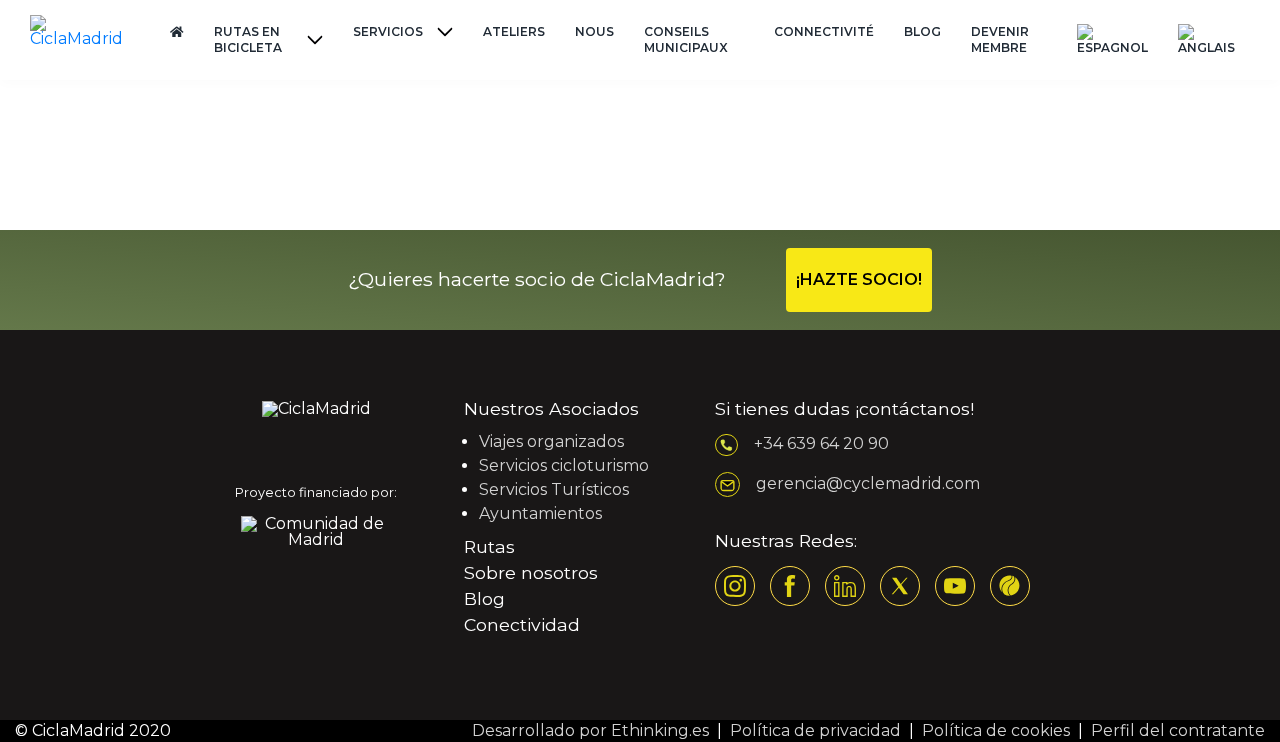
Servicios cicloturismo (564, 465)
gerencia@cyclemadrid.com (868, 483)
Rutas (489, 546)
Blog (922, 31)
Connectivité (824, 31)
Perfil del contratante (1178, 730)
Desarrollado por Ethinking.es (590, 730)
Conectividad (522, 624)
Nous (594, 31)
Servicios (388, 31)
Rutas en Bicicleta (248, 39)
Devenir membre (1000, 39)
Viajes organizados (551, 441)
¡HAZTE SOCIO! (859, 279)
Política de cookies (996, 730)
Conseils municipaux (686, 39)
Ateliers (514, 31)
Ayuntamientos (540, 513)
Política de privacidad (815, 730)
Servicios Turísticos (554, 489)
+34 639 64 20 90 (821, 443)
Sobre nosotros (531, 572)
